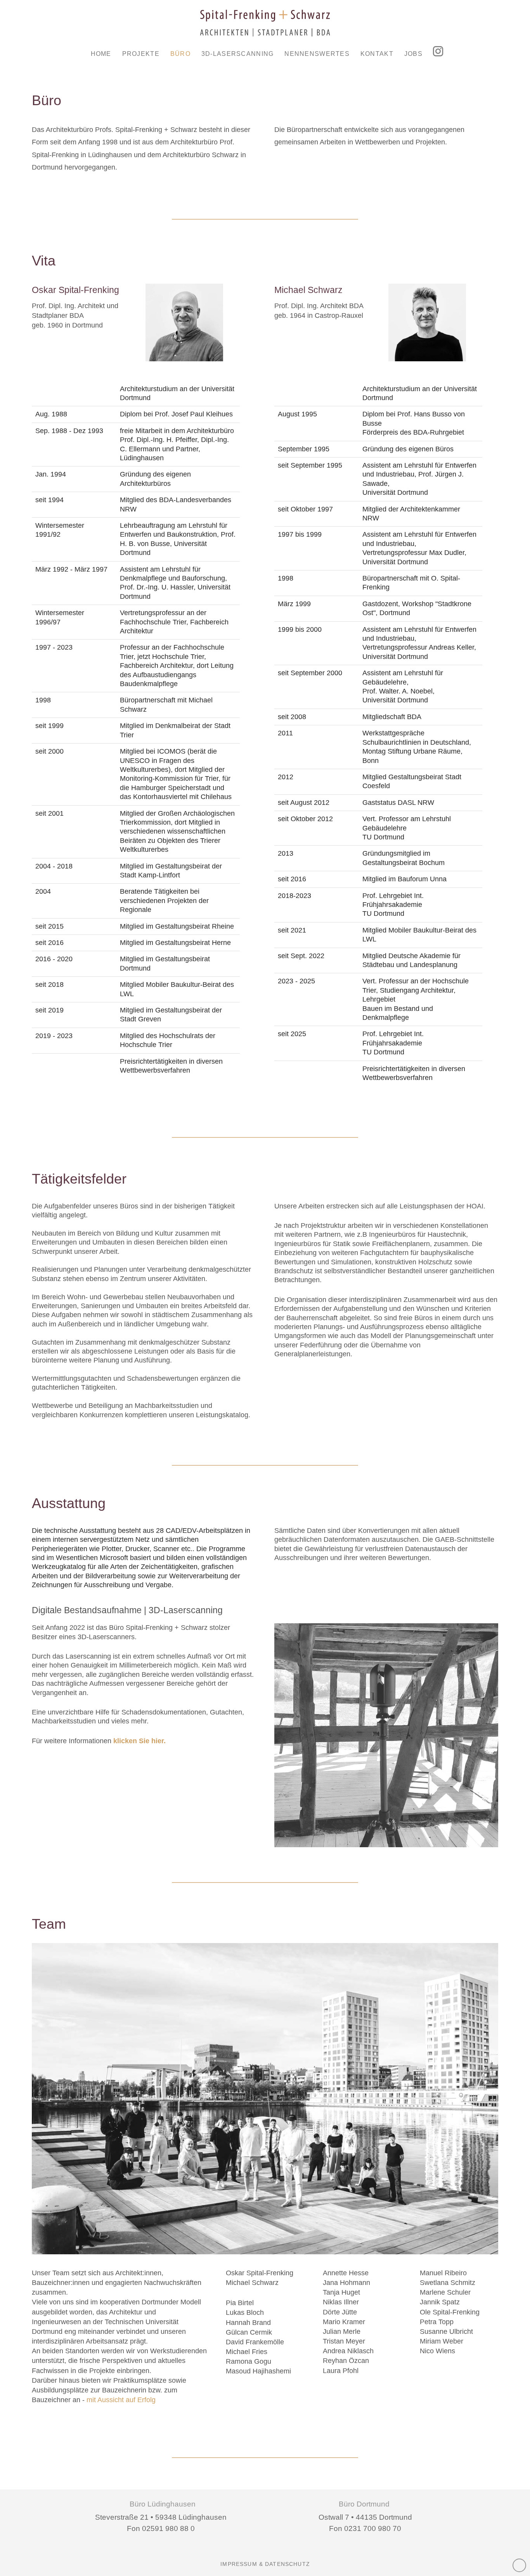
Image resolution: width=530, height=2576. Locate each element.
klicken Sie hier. (139, 1741)
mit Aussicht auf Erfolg (121, 2400)
